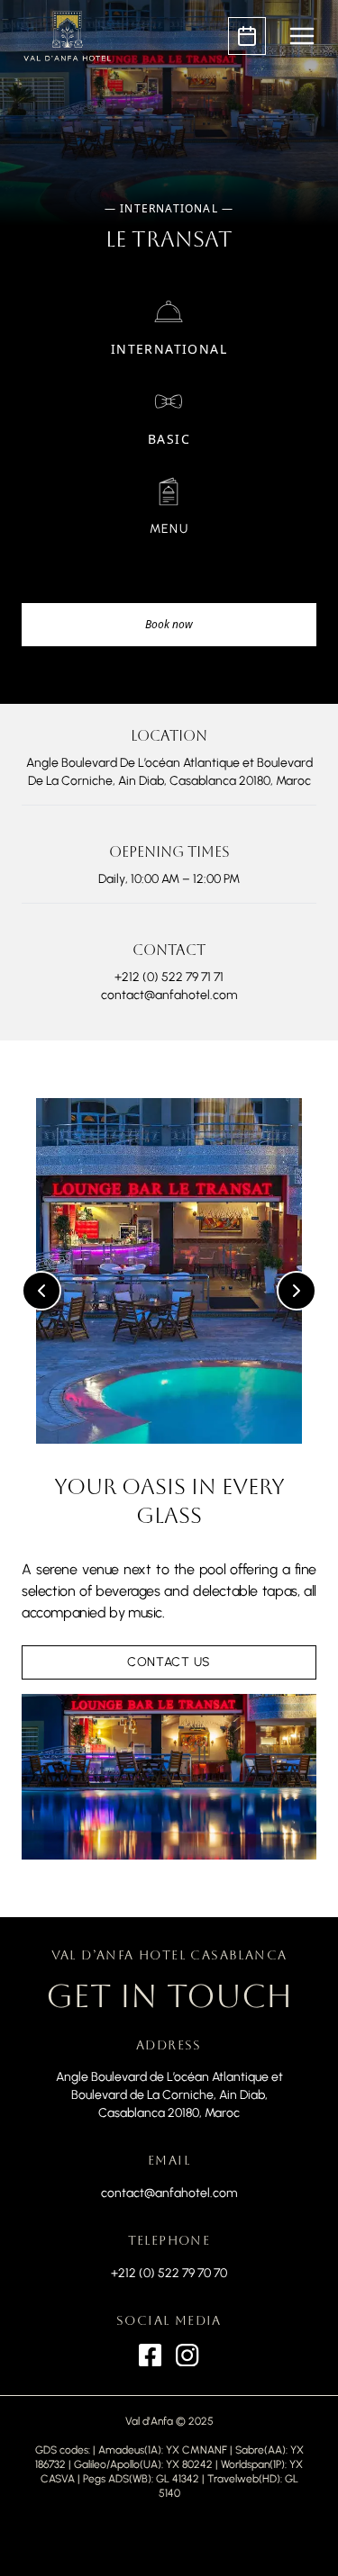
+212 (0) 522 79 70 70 (169, 2273)
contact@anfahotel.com (169, 2193)
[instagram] (187, 2355)
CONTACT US (169, 1662)
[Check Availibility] (247, 36)
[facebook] (150, 2355)
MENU (169, 529)
